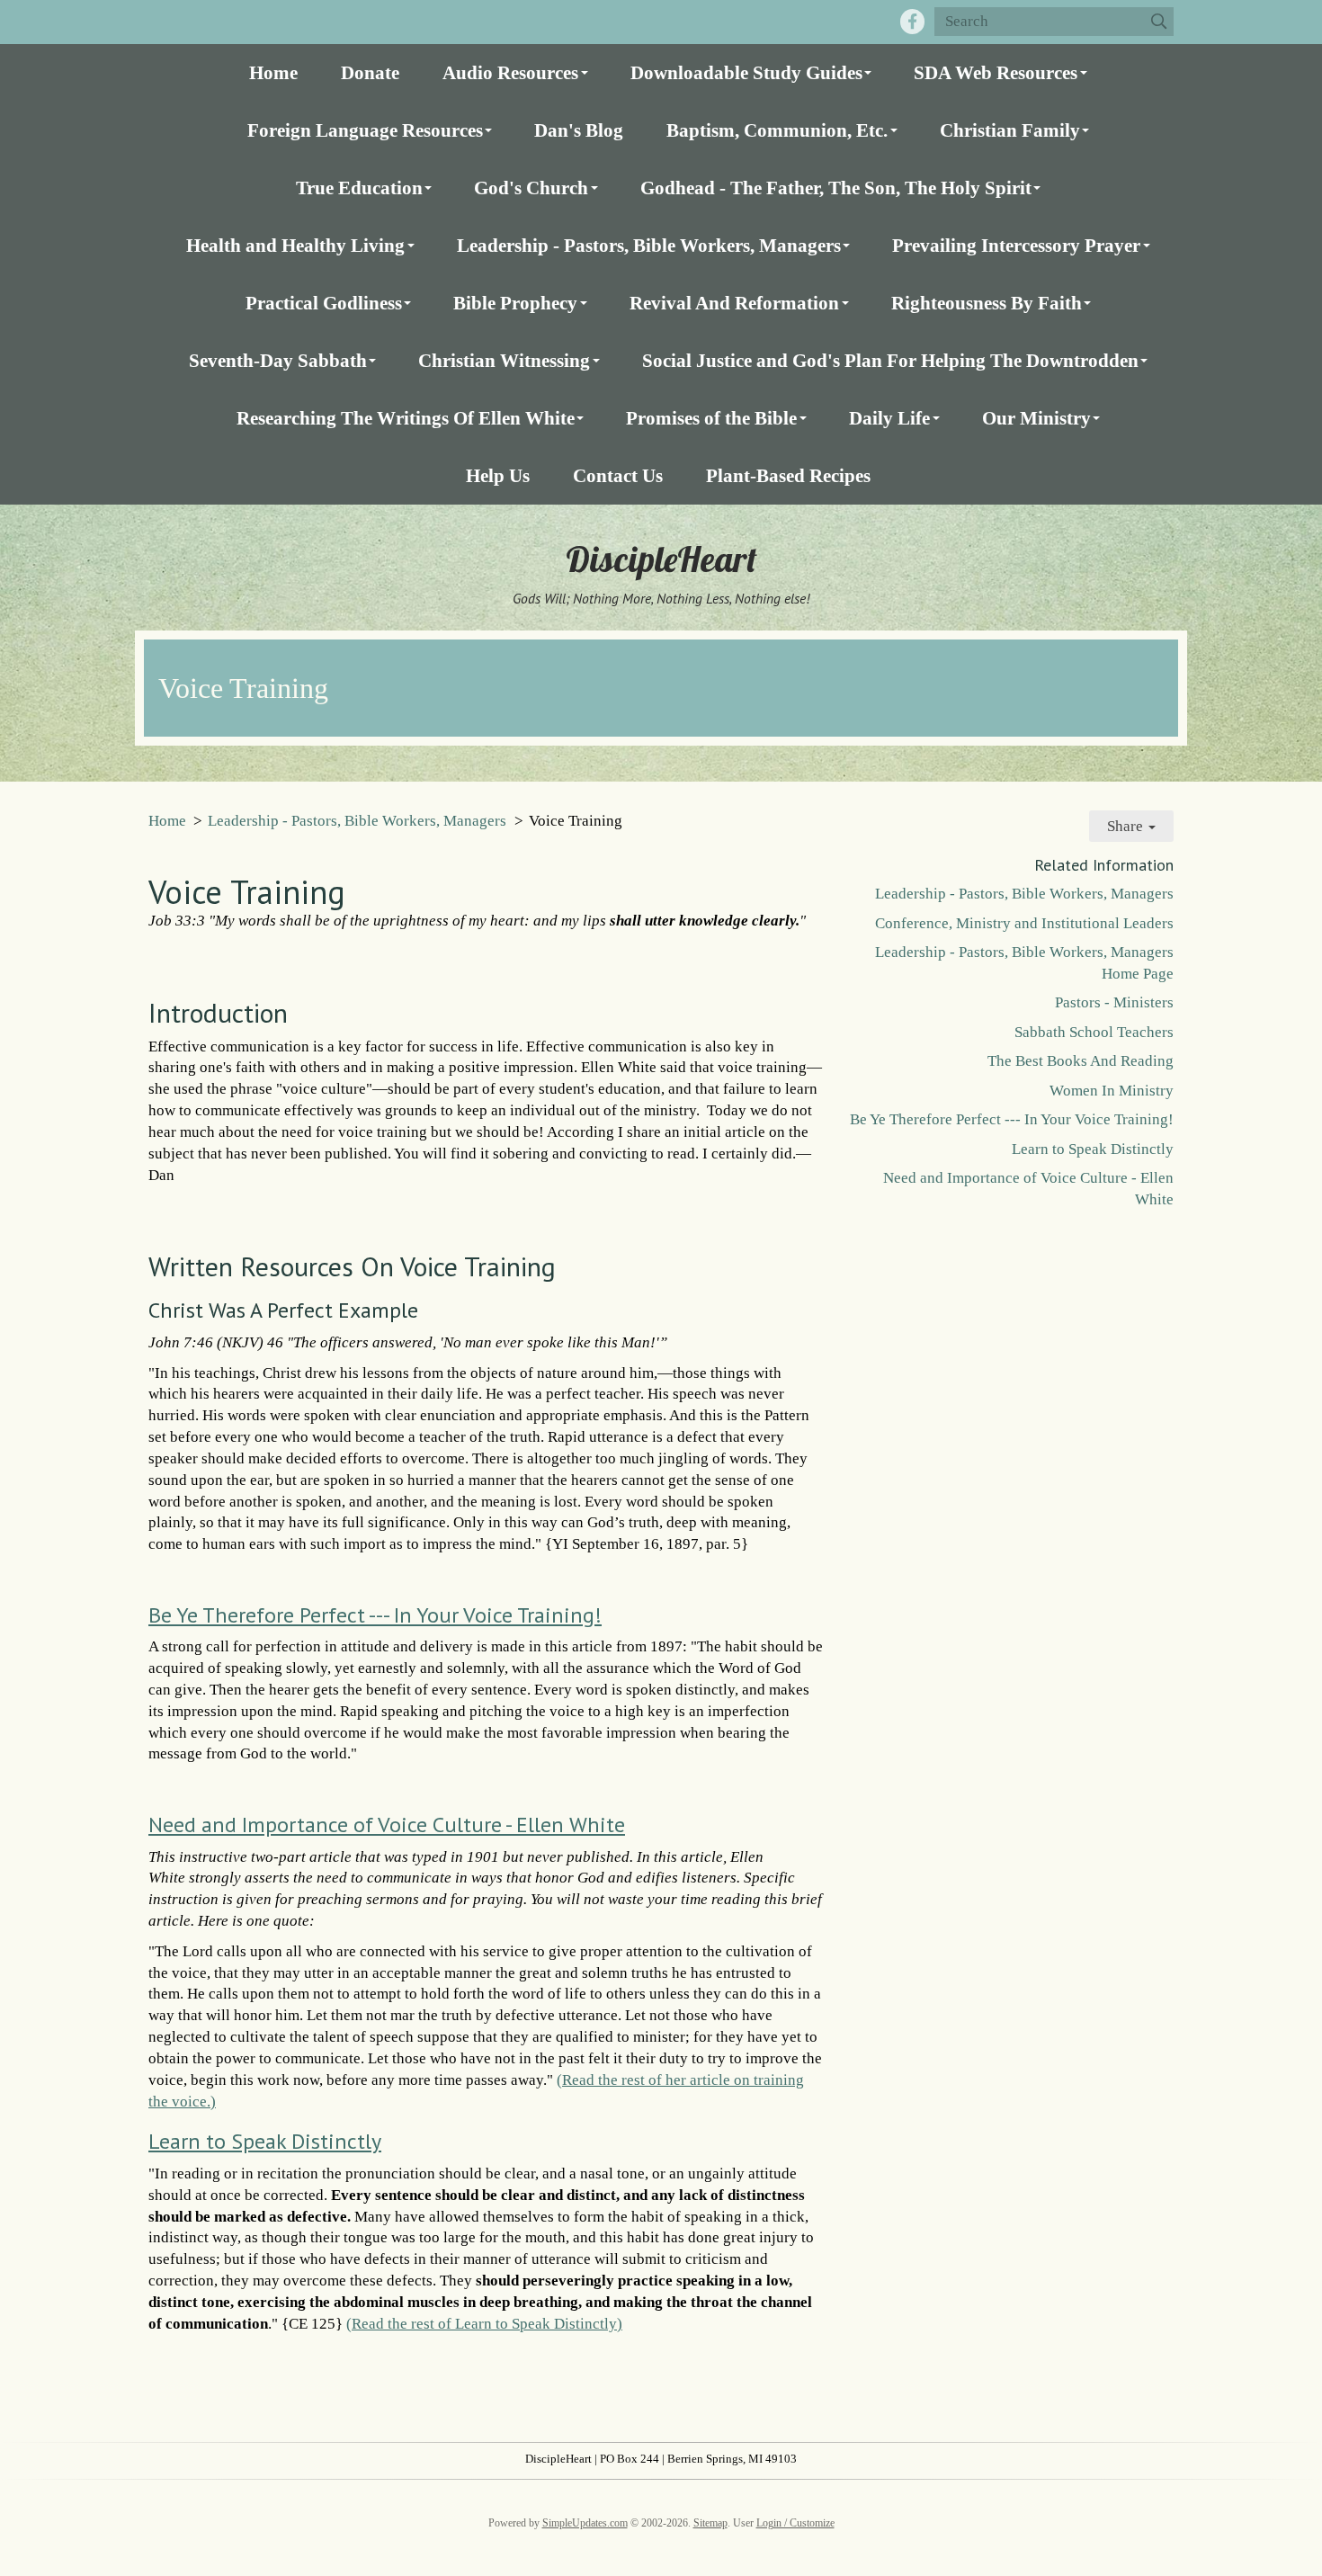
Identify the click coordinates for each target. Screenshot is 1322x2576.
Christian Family (1010, 130)
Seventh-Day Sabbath (278, 360)
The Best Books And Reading (1081, 1061)
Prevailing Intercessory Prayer (1016, 245)
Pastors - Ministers (1114, 1002)
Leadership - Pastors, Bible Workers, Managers (649, 245)
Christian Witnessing (504, 360)
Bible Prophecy (515, 303)
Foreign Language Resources (365, 130)
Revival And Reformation (734, 303)
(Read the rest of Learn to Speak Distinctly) (484, 2324)
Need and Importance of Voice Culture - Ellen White (387, 1825)
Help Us (498, 475)
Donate (370, 72)
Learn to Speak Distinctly (265, 2141)
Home (273, 72)
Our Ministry (1036, 418)
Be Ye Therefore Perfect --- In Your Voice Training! (375, 1615)
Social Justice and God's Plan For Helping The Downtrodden (890, 360)
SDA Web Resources (996, 72)
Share (1127, 826)
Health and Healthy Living (295, 245)
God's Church (531, 188)
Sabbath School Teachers (1094, 1032)
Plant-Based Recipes (788, 475)
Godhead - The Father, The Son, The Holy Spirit (836, 188)
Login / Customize (795, 2523)
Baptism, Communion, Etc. (777, 130)
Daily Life (889, 418)
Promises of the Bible (711, 418)
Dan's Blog (579, 130)
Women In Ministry (1112, 1091)
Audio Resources (510, 72)
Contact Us (618, 475)
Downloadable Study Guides (746, 72)
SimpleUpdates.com (585, 2523)
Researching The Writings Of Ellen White (406, 418)
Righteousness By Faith (987, 303)
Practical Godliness (324, 303)
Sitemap (710, 2523)
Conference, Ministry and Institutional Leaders (1024, 923)
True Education (359, 188)
